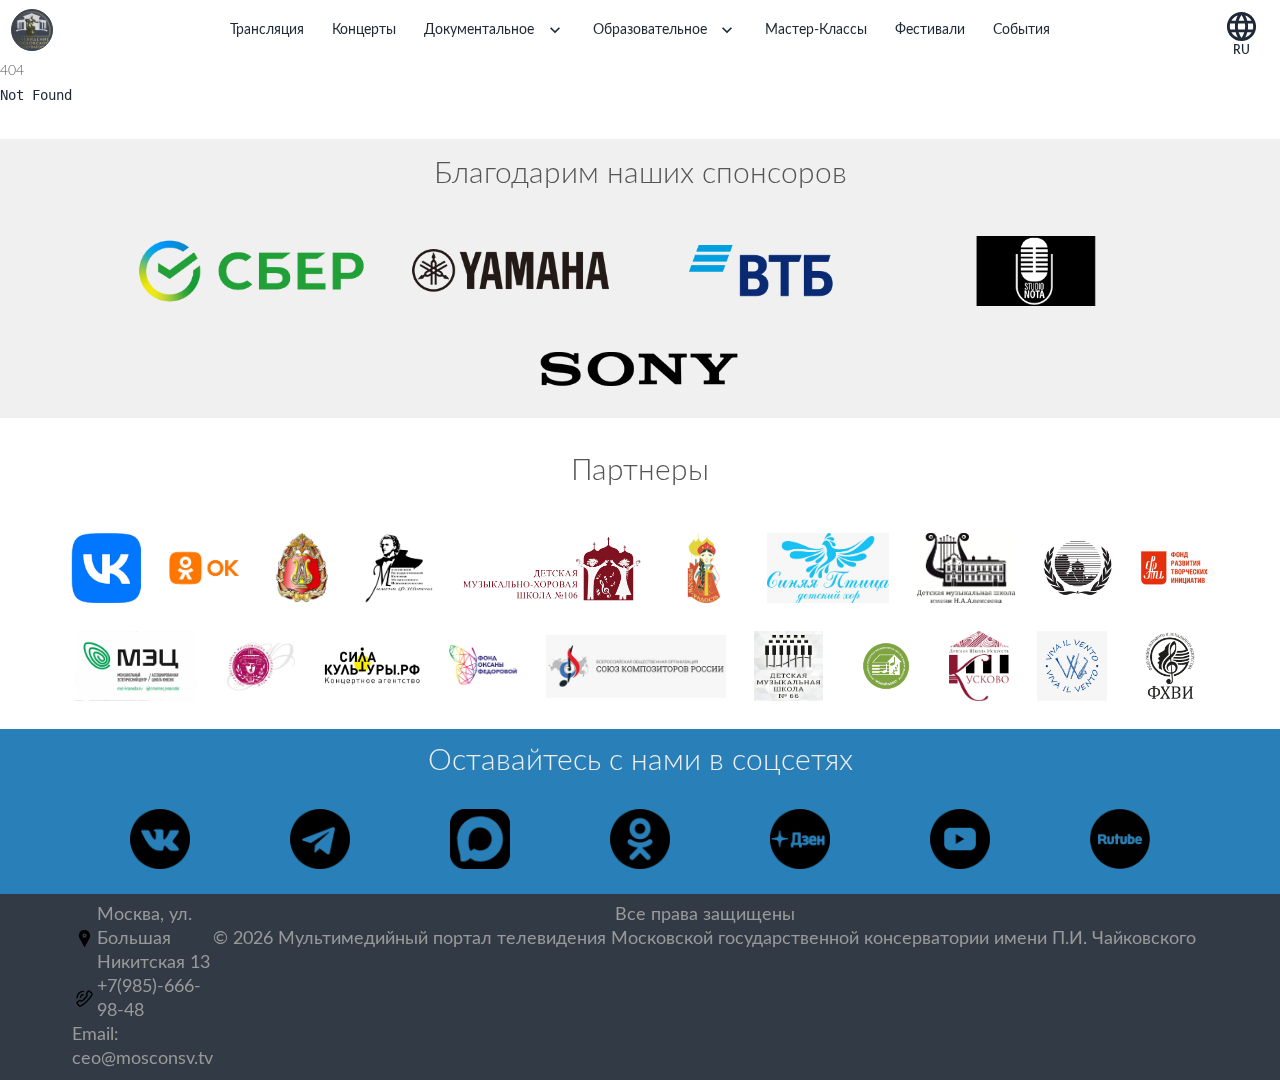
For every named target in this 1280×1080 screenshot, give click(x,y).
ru (1241, 47)
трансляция (267, 30)
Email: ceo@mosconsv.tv (142, 1047)
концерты (364, 30)
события (1021, 30)
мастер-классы (816, 30)
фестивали (930, 30)
